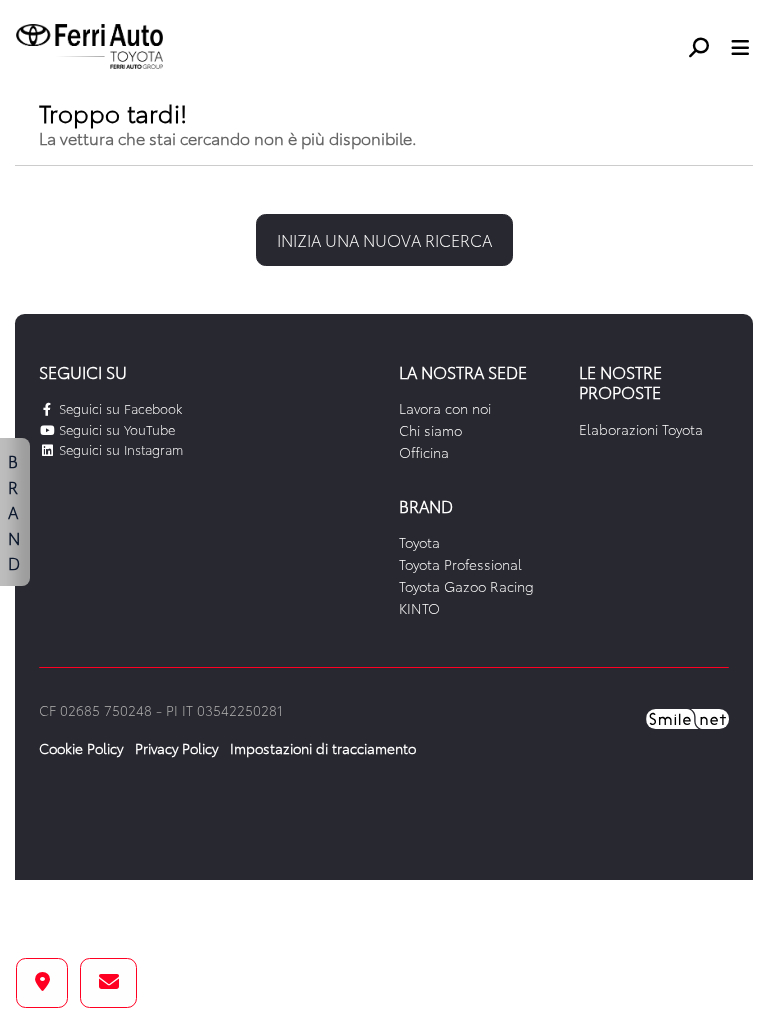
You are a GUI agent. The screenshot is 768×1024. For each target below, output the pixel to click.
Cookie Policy (81, 748)
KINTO (419, 608)
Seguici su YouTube (115, 429)
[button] (706, 47)
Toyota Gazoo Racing (466, 586)
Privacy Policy (176, 748)
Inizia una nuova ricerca (384, 239)
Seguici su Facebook (118, 408)
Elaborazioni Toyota (641, 429)
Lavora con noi (445, 408)
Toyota (419, 542)
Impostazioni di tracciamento (323, 748)
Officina (424, 452)
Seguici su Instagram (119, 449)
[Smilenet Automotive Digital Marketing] (687, 717)
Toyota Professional (460, 564)
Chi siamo (430, 430)
